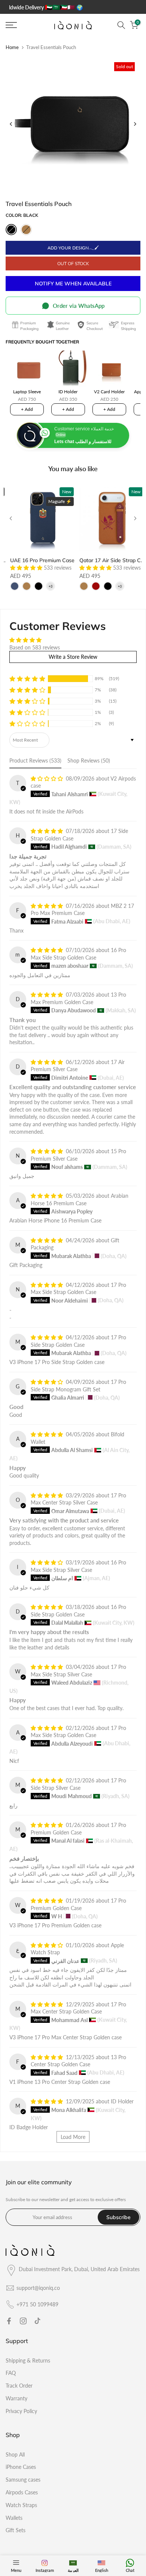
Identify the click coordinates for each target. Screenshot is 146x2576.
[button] (27, 568)
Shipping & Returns (28, 2360)
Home (12, 47)
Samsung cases (23, 2480)
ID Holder (122, 2101)
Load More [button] (73, 2137)
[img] (35, 640)
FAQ (11, 2373)
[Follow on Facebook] (9, 2321)
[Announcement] (77, 7)
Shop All (15, 2454)
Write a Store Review (73, 657)
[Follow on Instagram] (23, 2321)
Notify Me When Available (73, 284)
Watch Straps (21, 2505)
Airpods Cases (22, 2492)
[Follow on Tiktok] (37, 2321)
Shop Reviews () (89, 760)
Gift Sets (16, 2530)
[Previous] (11, 124)
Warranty (16, 2398)
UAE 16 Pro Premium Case (42, 560)
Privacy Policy (21, 2411)
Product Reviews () (35, 760)
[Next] (135, 124)
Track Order (19, 2386)
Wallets (14, 2518)
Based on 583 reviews (35, 647)
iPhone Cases (21, 2467)
